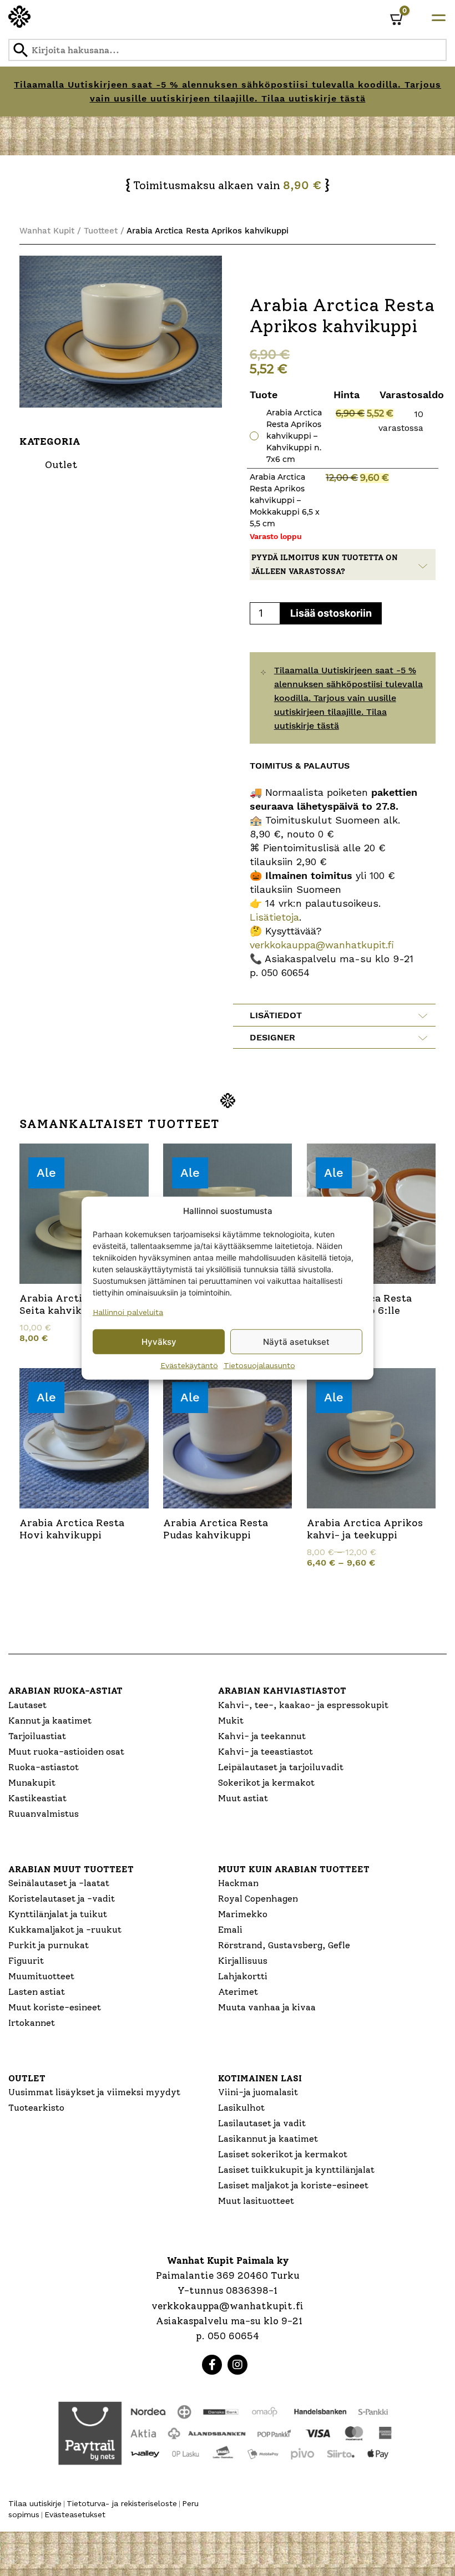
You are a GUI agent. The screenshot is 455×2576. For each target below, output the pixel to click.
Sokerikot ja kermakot (266, 1783)
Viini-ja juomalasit (258, 2092)
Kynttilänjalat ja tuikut (58, 1914)
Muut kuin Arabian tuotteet (294, 1869)
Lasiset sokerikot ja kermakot (283, 2154)
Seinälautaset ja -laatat (59, 1883)
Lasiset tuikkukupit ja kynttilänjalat (296, 2170)
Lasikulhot (241, 2108)
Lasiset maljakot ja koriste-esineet (293, 2185)
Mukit (231, 1721)
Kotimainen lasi (260, 2078)
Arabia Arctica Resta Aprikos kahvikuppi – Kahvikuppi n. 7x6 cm (294, 436)
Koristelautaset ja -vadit (62, 1899)
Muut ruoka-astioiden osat (66, 1752)
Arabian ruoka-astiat (65, 1691)
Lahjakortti (243, 1976)
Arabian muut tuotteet (71, 1869)
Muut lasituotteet (256, 2201)
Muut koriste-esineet (55, 2007)
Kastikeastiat (37, 1798)
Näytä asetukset (296, 1341)
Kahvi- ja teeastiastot (266, 1752)
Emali (230, 1930)
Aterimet (238, 1992)
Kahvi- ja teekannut (262, 1736)
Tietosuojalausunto (259, 1365)
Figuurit (26, 1961)
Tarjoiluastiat (37, 1736)
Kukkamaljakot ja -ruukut (65, 1930)
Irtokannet (32, 2023)
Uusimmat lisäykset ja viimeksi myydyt (94, 2092)
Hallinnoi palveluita (128, 1312)
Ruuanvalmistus (44, 1814)
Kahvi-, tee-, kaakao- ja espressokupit (303, 1705)
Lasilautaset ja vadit (262, 2123)
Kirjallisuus (243, 1961)
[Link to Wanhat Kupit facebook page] (212, 2365)
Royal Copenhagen (258, 1899)
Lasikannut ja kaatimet (268, 2139)
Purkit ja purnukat (49, 1945)
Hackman (238, 1883)
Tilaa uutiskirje (35, 2503)
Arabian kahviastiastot (282, 1691)
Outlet (27, 2078)
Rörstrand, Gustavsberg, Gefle (284, 1945)
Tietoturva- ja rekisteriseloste (122, 2503)
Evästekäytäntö (189, 1365)
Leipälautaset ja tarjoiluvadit (281, 1767)
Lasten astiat (37, 1992)
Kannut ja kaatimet (50, 1721)
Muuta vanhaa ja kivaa (267, 2007)
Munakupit (32, 1783)
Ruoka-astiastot (44, 1767)
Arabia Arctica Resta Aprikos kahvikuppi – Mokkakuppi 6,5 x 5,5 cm (285, 500)
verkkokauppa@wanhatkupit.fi (322, 945)
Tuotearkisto (36, 2108)
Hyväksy (159, 1341)
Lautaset (27, 1705)
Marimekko (243, 1914)
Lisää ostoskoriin (331, 613)
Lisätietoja (274, 917)
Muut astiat (243, 1798)
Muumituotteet (41, 1976)
